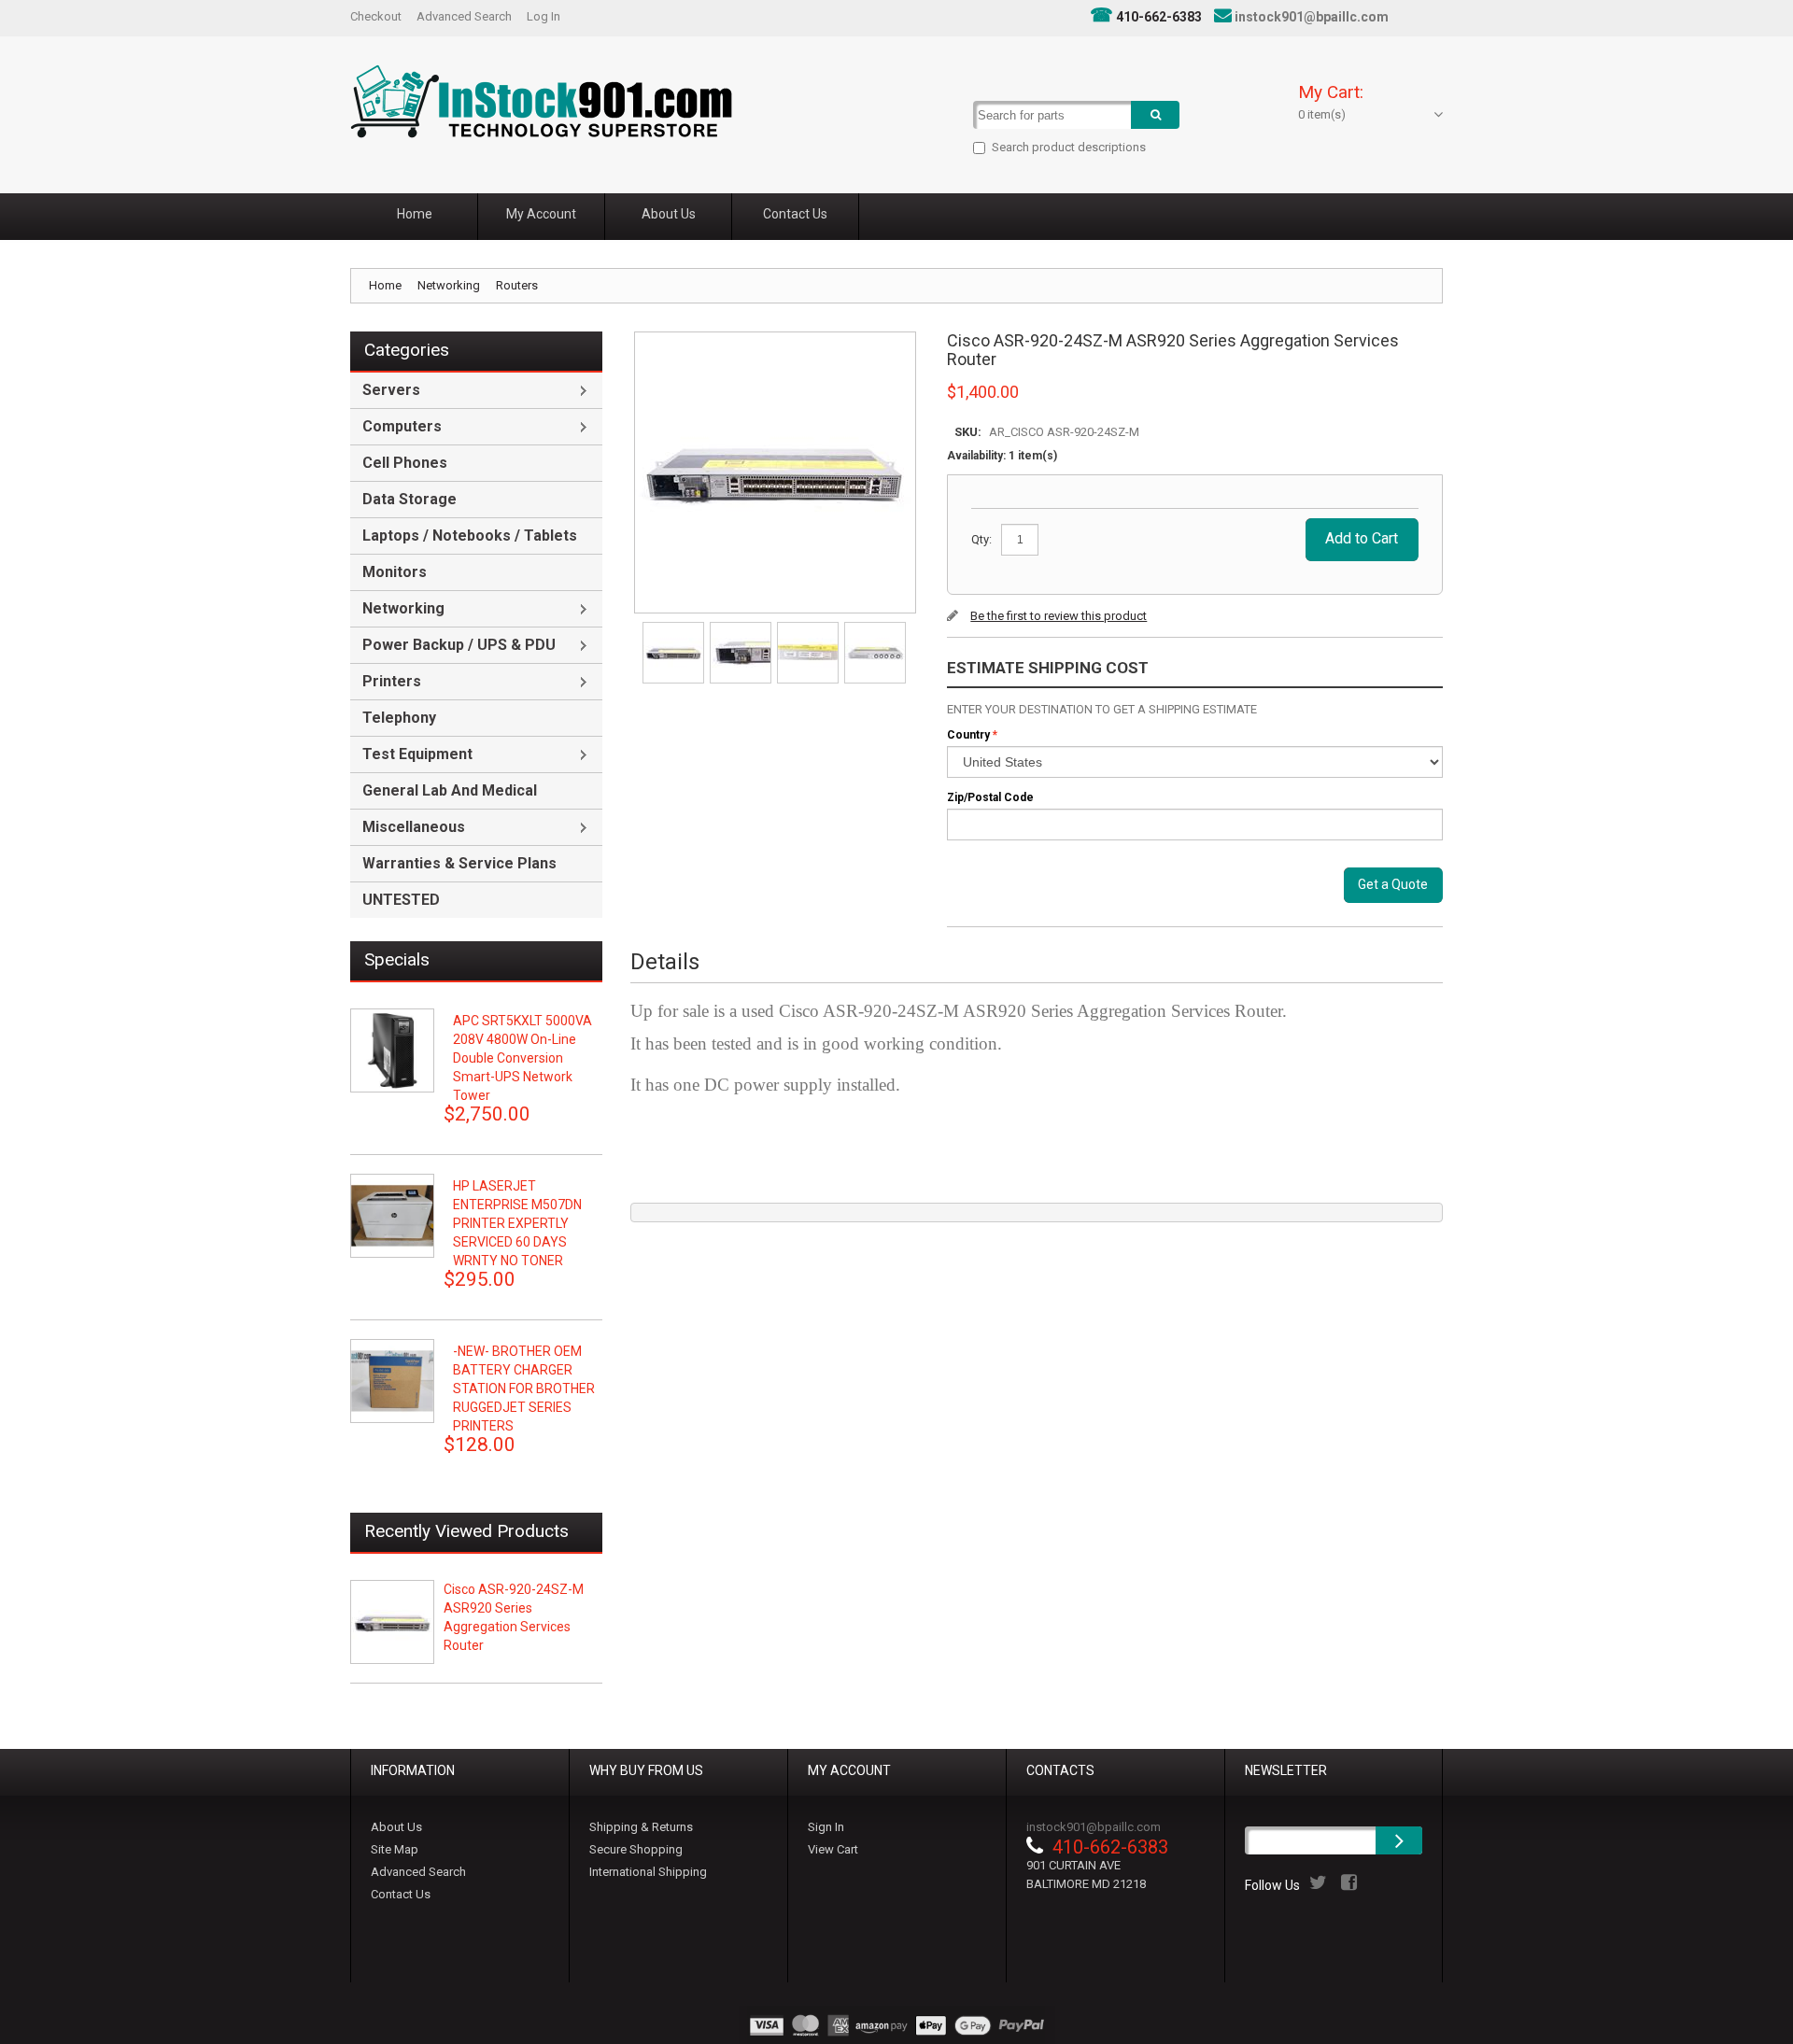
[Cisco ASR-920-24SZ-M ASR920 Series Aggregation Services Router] (675, 628)
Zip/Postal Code (990, 797)
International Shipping (648, 1872)
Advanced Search (464, 16)
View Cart (833, 1849)
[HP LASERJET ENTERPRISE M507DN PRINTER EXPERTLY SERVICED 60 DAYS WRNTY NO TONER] (392, 1216)
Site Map (395, 1849)
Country (968, 735)
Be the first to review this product (1059, 616)
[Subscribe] (1399, 1840)
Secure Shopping (636, 1849)
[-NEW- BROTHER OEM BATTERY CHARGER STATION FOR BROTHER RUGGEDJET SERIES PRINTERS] (392, 1381)
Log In (544, 16)
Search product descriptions (1069, 147)
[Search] (1155, 115)
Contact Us (401, 1894)
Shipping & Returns (641, 1827)
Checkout (376, 16)
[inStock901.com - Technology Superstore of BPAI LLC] (541, 101)
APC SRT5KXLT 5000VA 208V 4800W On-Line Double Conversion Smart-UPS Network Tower (522, 1058)
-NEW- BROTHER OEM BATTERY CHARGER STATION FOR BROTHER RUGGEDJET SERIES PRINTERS (524, 1389)
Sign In (826, 1827)
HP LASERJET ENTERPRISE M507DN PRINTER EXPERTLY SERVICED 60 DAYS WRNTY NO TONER (517, 1223)
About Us (396, 1827)
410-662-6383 (1159, 17)
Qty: (981, 539)
